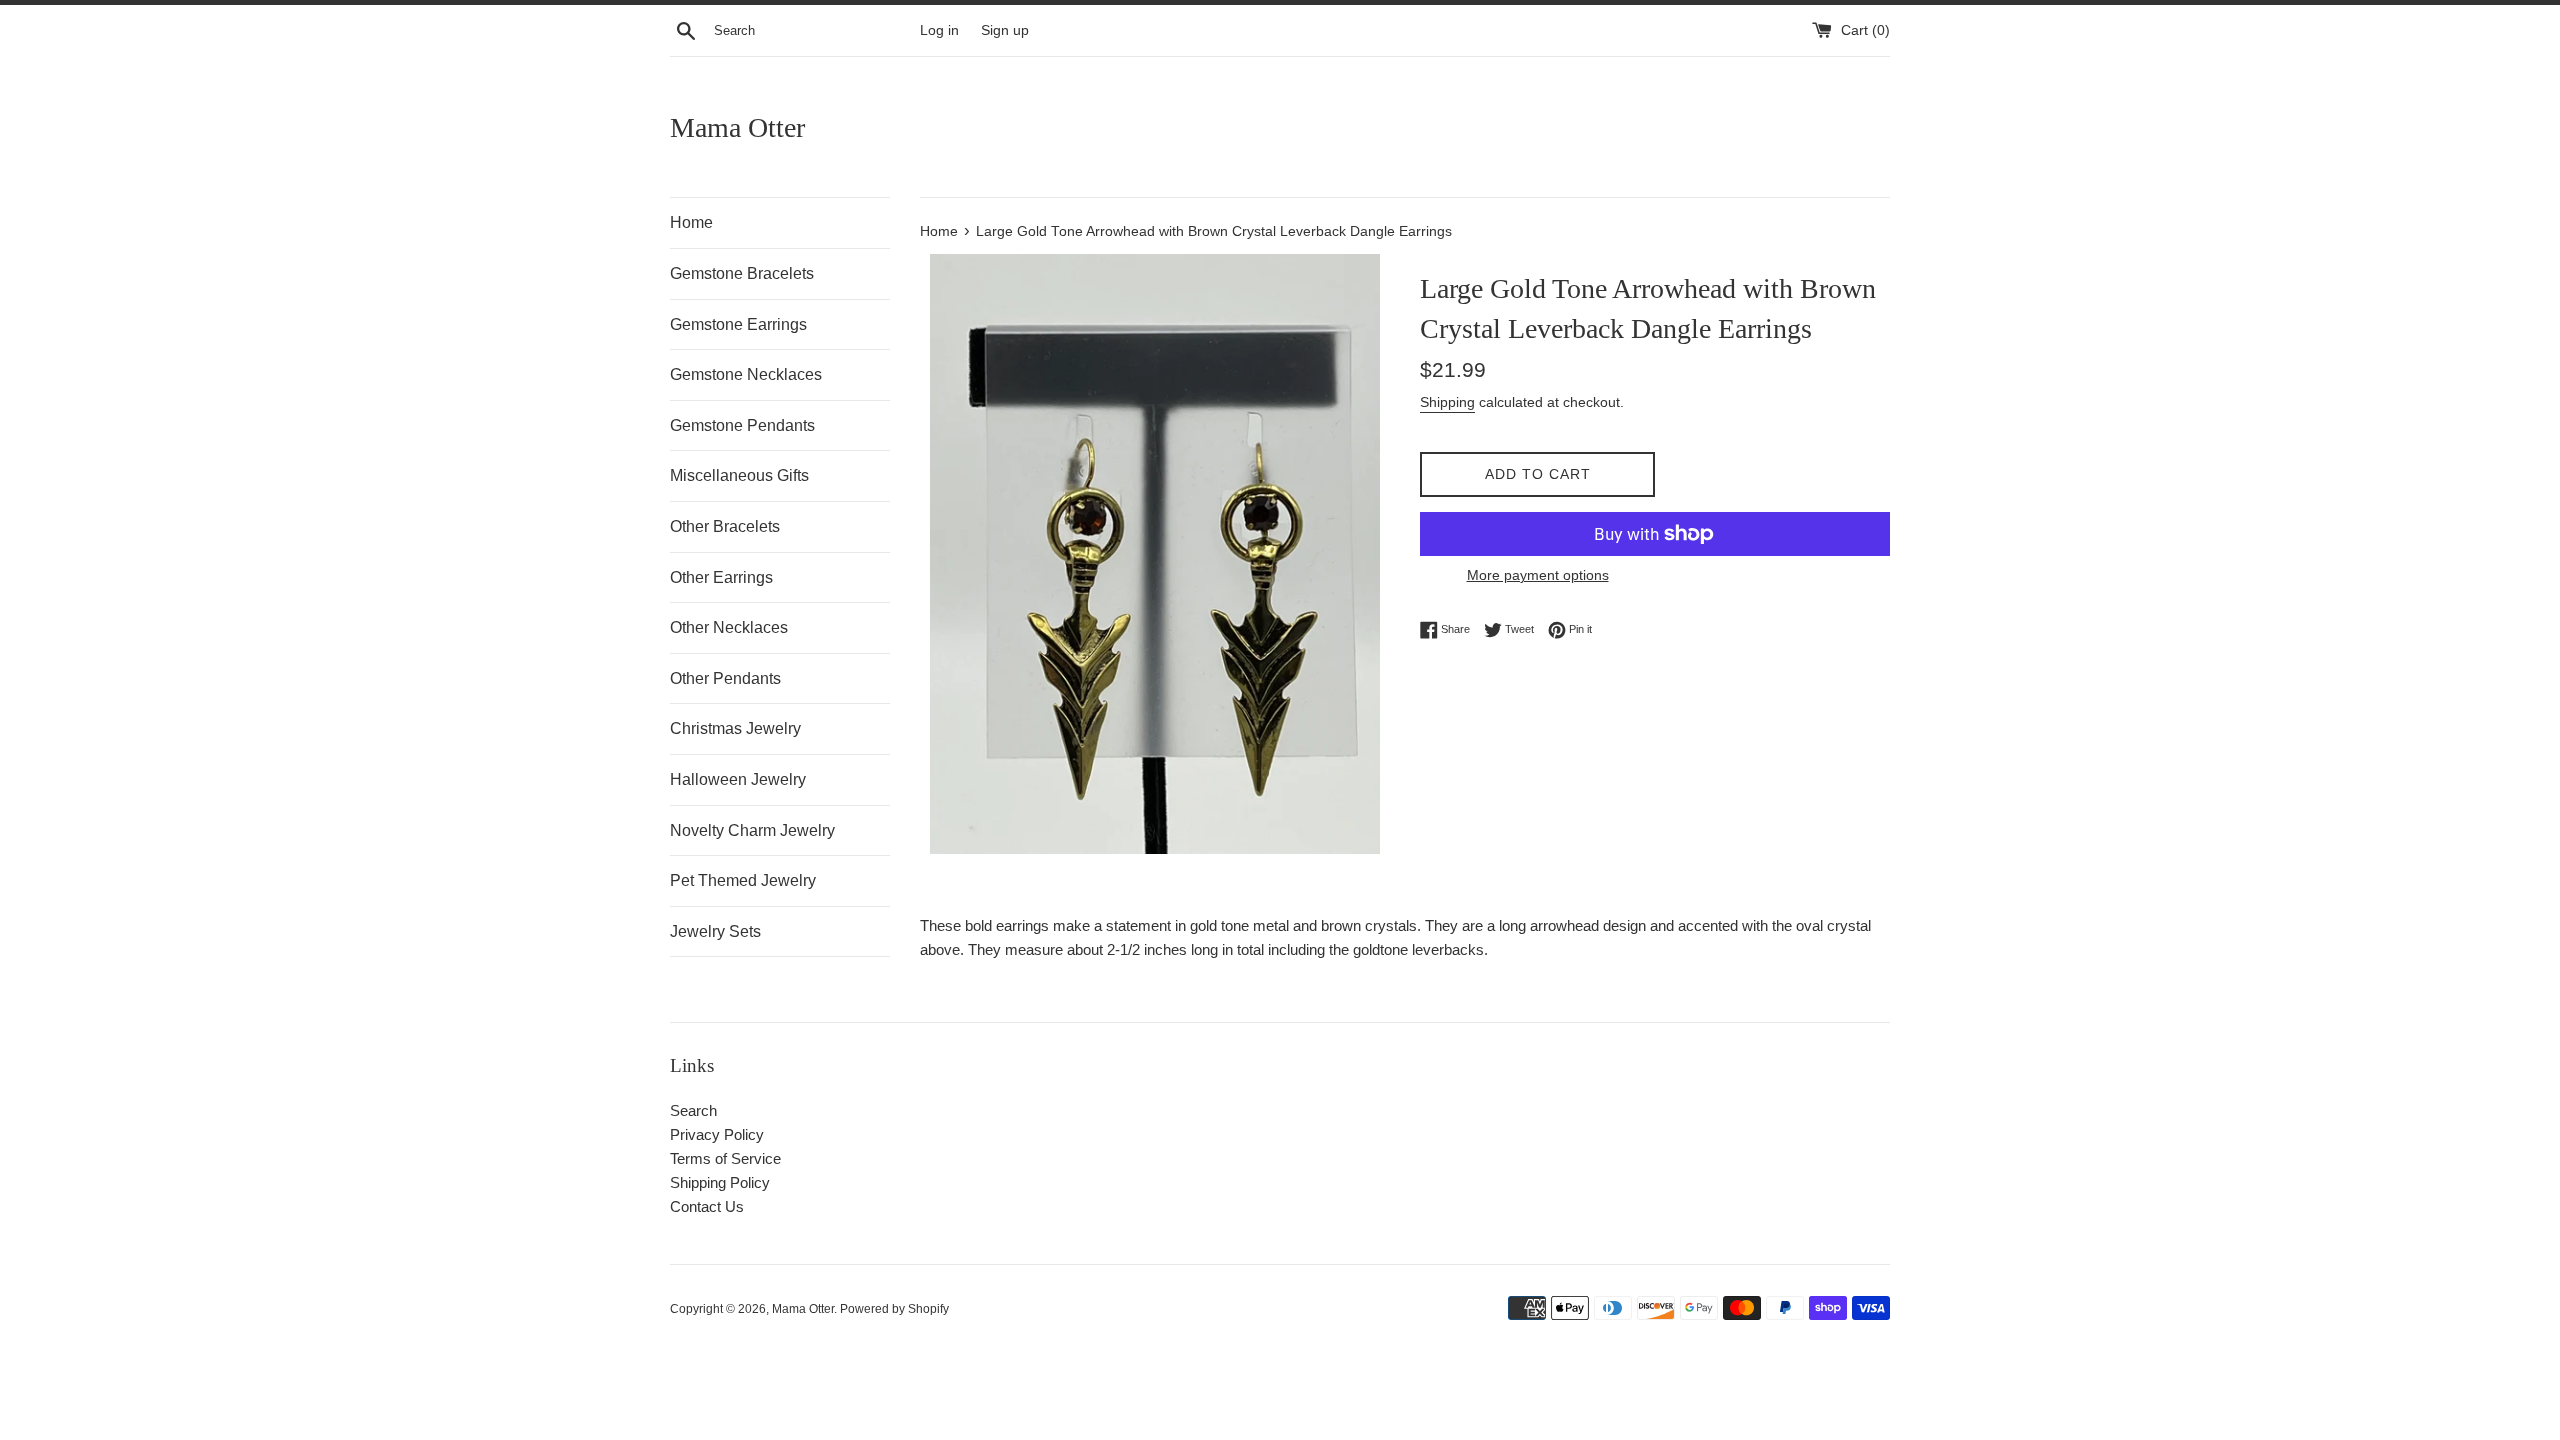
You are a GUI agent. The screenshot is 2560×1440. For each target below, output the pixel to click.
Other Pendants (725, 678)
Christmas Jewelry (735, 728)
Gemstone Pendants (742, 425)
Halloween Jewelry (738, 779)
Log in (939, 30)
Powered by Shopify (894, 1309)
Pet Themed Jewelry (743, 880)
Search (693, 1110)
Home (691, 222)
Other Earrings (721, 577)
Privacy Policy (717, 1134)
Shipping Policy (720, 1182)
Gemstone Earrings (738, 324)
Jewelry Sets (715, 931)
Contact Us (707, 1206)
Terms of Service (725, 1158)
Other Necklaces (729, 627)
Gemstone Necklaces (746, 374)
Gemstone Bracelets (742, 273)
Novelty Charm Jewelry (752, 830)
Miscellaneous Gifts (739, 475)
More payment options (1538, 575)
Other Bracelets (725, 526)
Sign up (1005, 30)
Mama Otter (737, 127)
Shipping (1447, 402)
